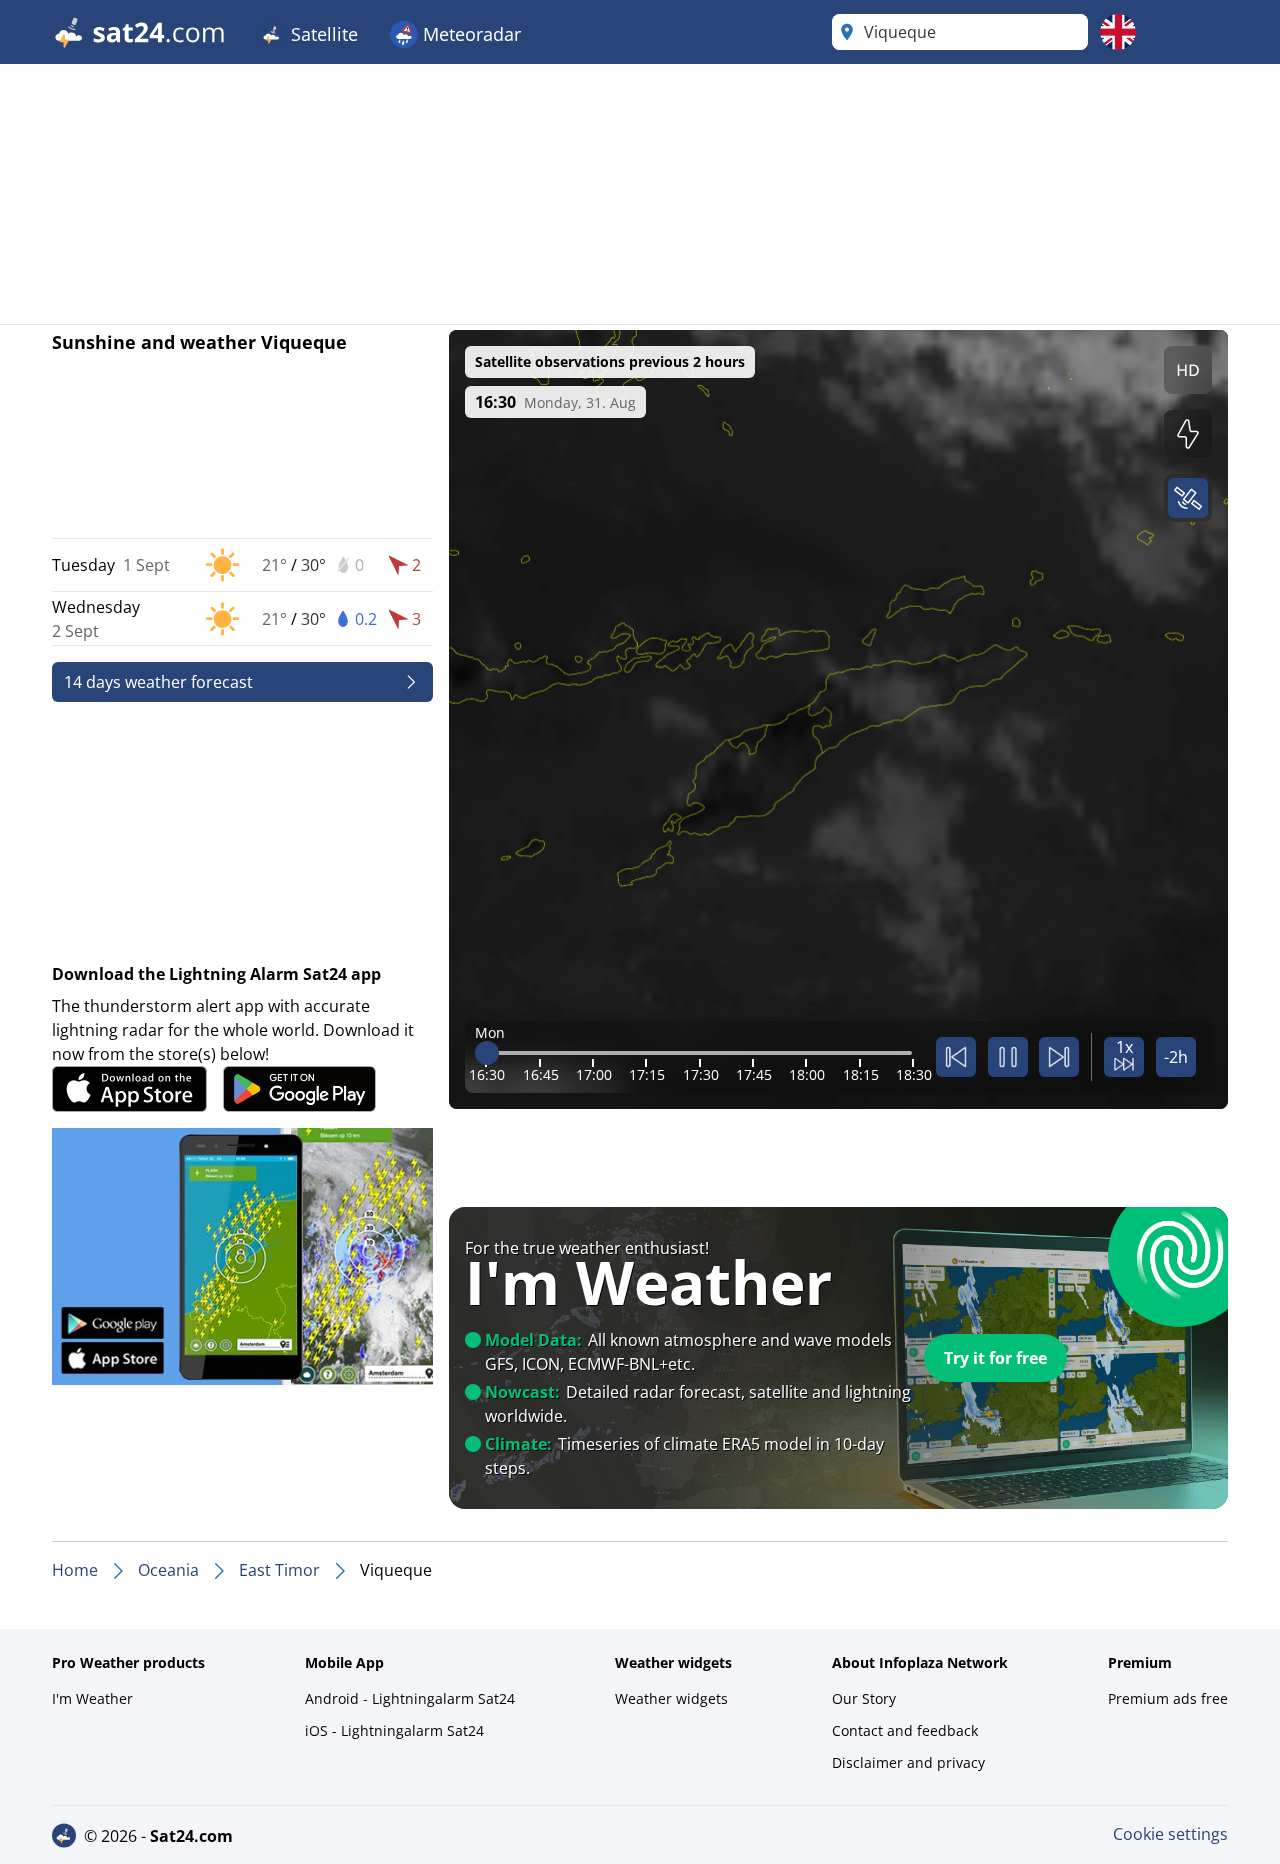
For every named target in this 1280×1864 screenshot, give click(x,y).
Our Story (864, 1698)
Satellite (322, 34)
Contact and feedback (905, 1730)
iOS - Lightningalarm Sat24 (394, 1730)
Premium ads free (1168, 1698)
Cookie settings (1170, 1834)
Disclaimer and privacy (908, 1762)
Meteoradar (469, 34)
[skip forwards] (1059, 1057)
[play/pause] (1008, 1057)
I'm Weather (92, 1698)
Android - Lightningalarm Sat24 (410, 1698)
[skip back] (956, 1057)
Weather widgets (671, 1698)
